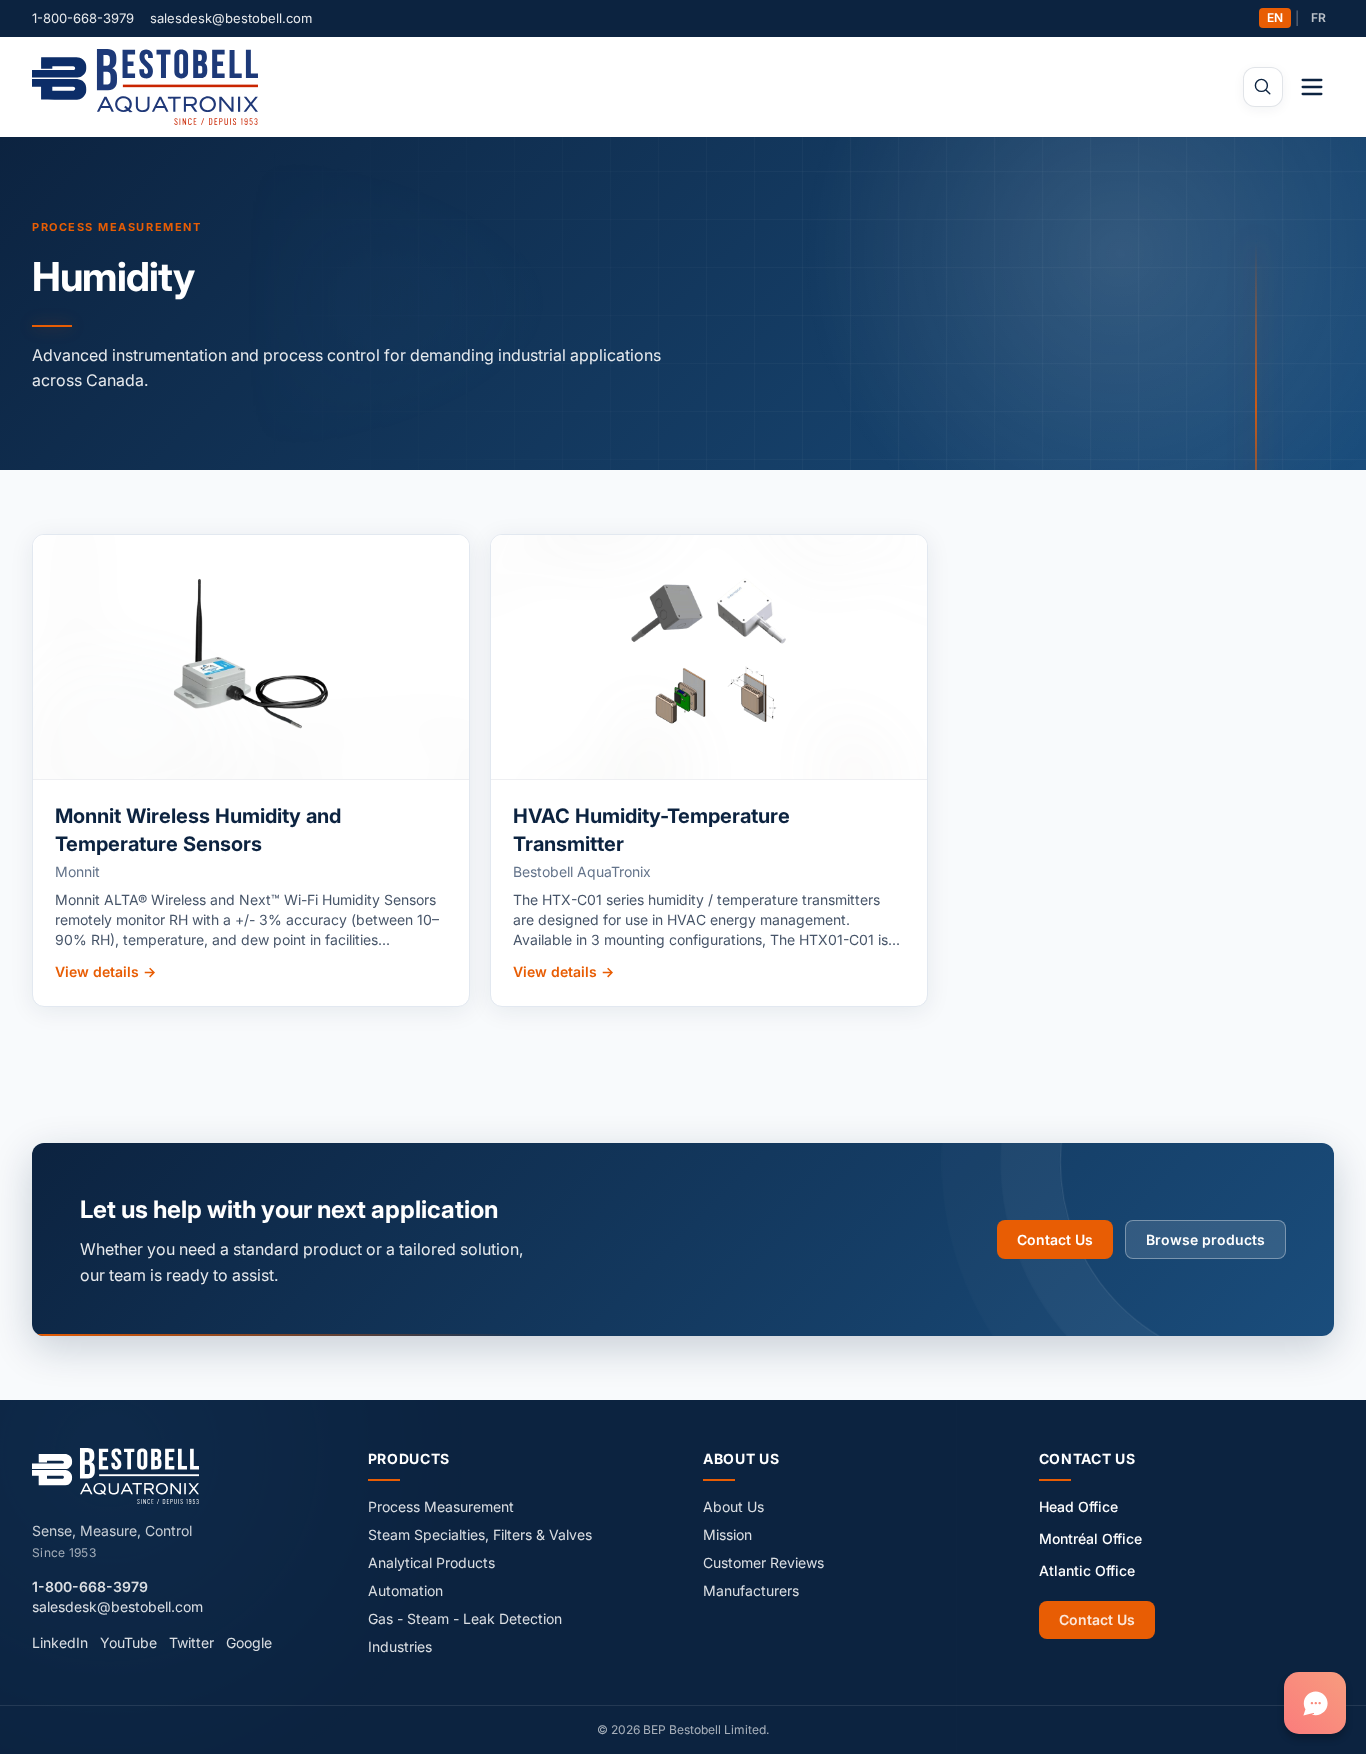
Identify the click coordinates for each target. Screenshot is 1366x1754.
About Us (733, 1506)
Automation (405, 1590)
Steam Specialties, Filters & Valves (480, 1534)
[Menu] (1312, 87)
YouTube (128, 1642)
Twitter (191, 1642)
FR (1318, 17)
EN (1275, 17)
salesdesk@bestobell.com (231, 18)
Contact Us (1055, 1239)
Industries (400, 1646)
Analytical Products (431, 1562)
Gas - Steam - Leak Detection (465, 1618)
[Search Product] (1263, 87)
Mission (727, 1534)
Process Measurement (116, 227)
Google (249, 1642)
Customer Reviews (763, 1562)
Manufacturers (751, 1590)
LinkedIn (60, 1642)
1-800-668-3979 (83, 18)
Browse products (1205, 1239)
